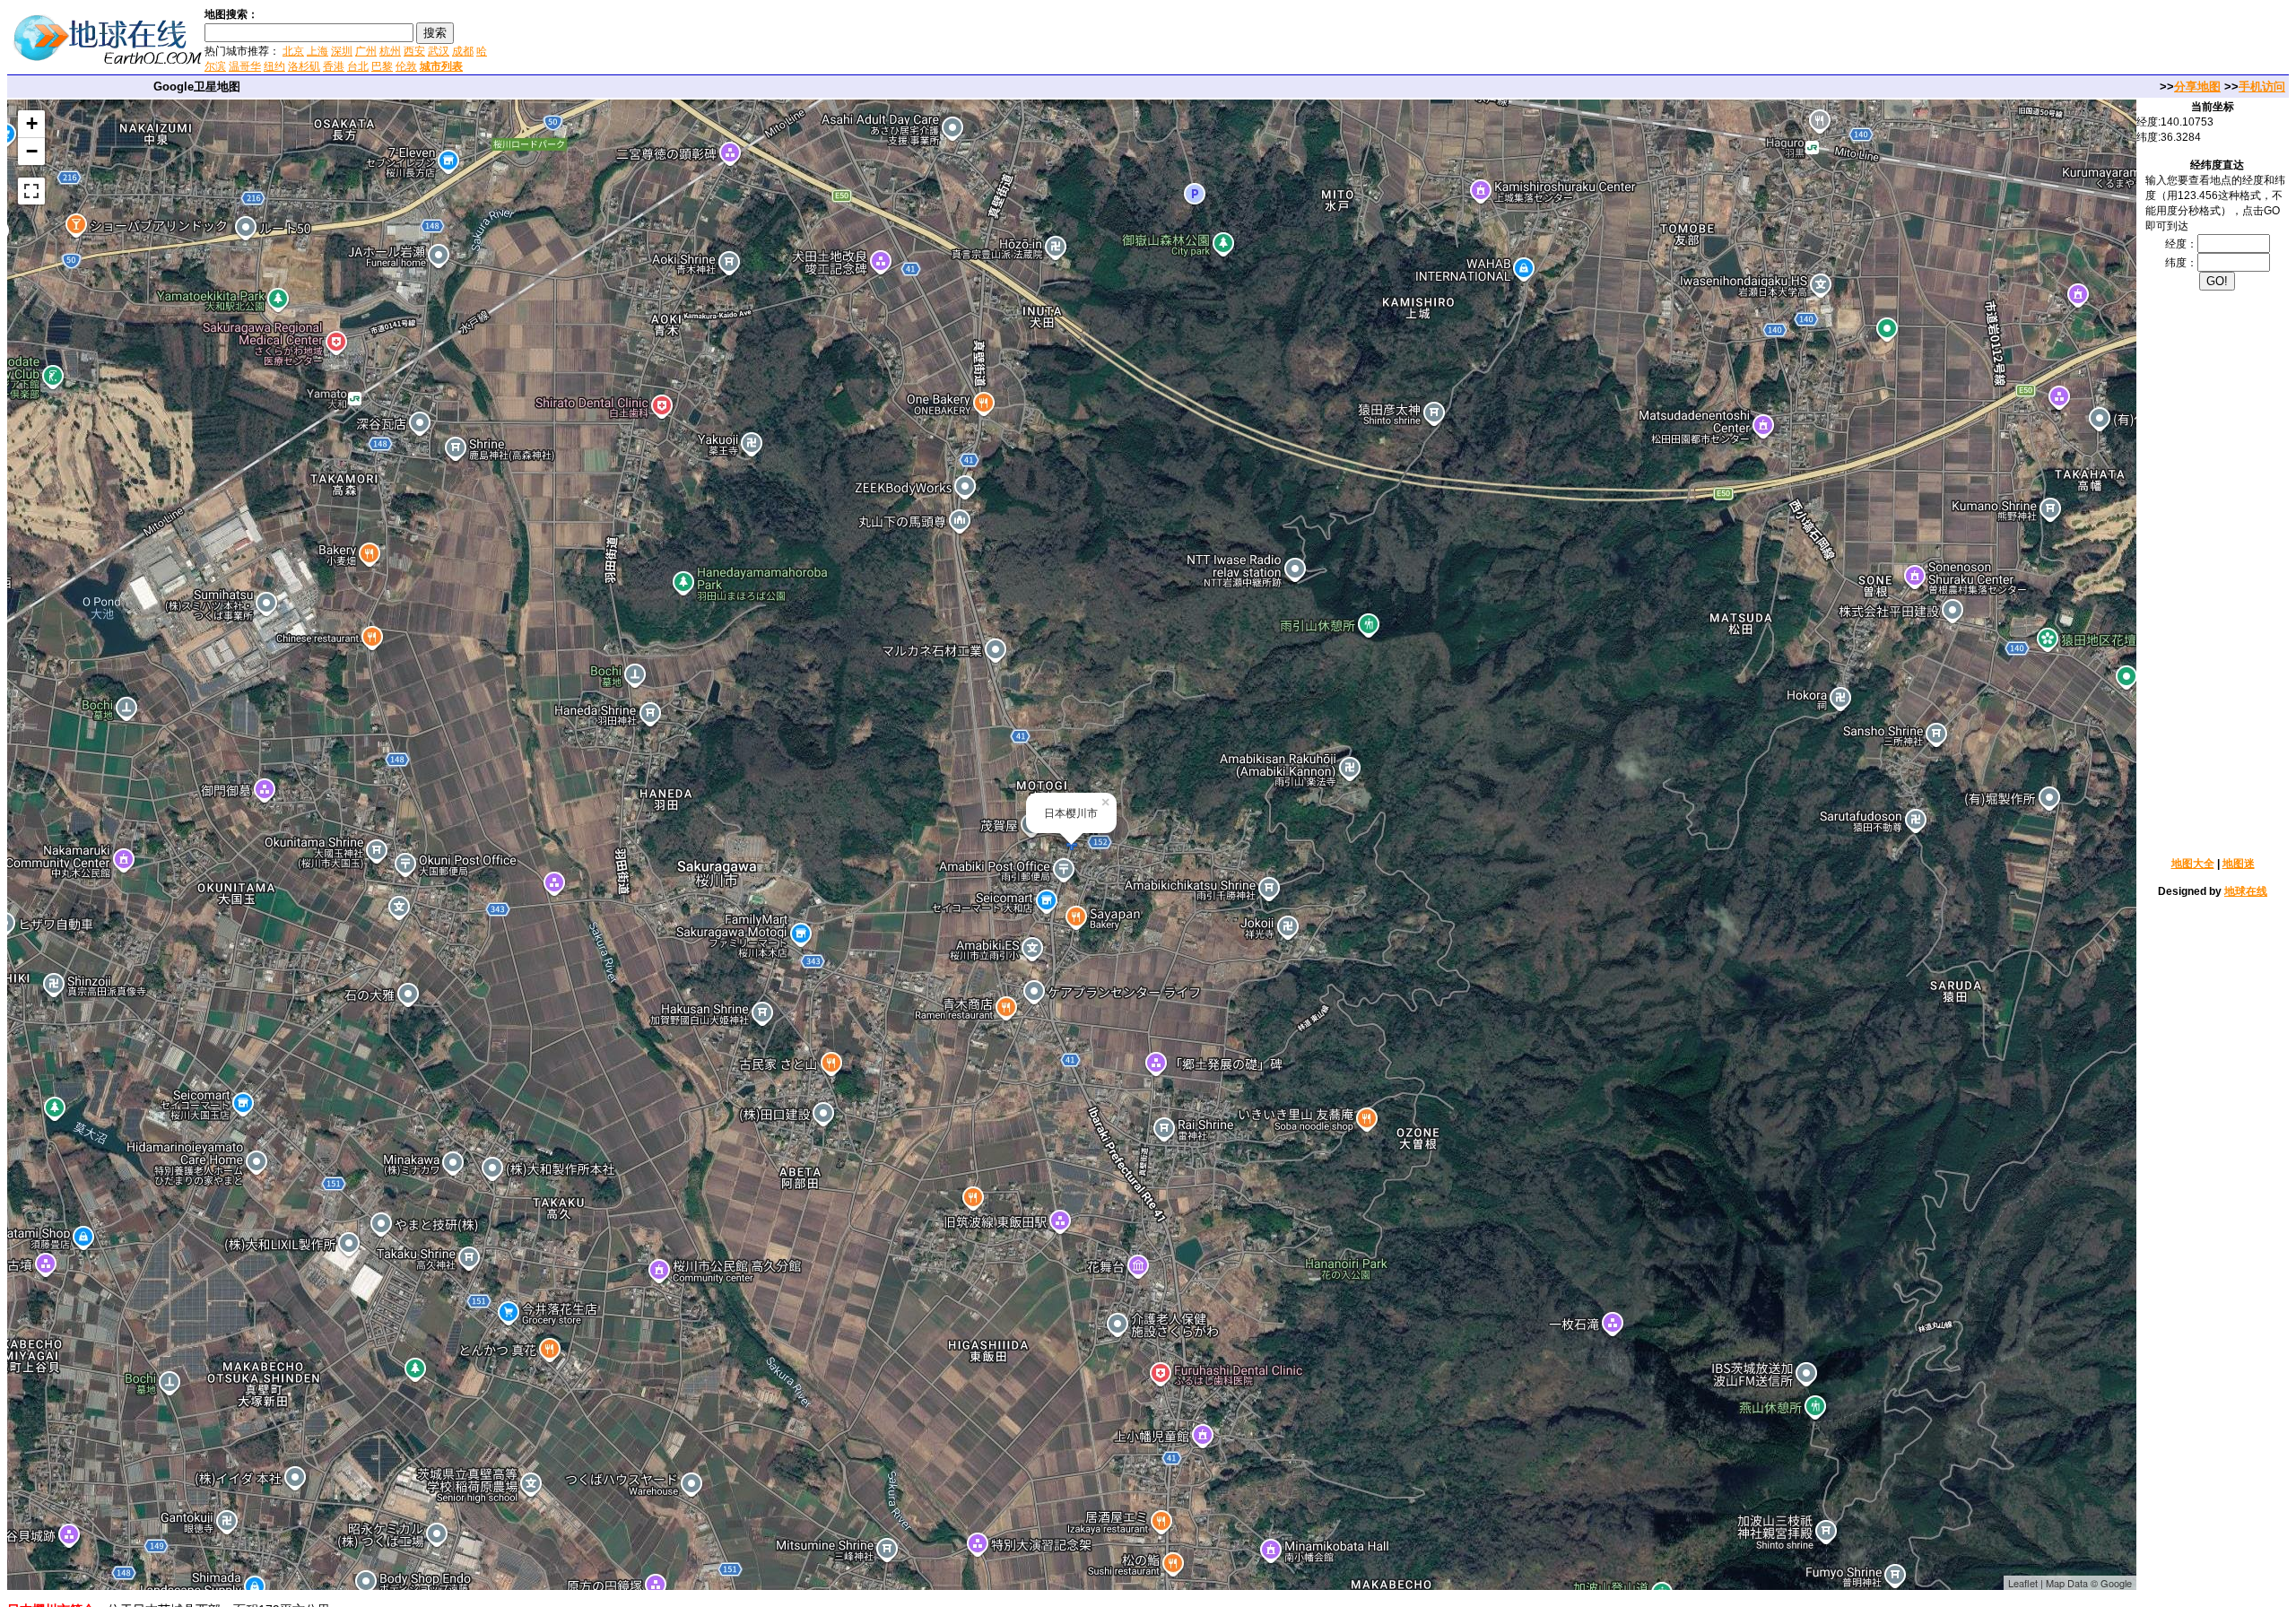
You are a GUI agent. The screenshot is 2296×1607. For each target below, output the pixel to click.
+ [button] (32, 123)
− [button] (32, 151)
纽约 (274, 66)
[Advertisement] (708, 39)
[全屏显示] (31, 191)
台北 (358, 66)
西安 (414, 51)
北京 (293, 51)
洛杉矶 (304, 66)
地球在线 (2246, 891)
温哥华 (245, 66)
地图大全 (2193, 864)
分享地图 (2197, 87)
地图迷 (2239, 864)
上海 (317, 51)
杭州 (390, 51)
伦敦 (406, 66)
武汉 (439, 51)
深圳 (342, 51)
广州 (366, 51)
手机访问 (2262, 87)
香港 (334, 66)
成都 (463, 51)
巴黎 (382, 66)
